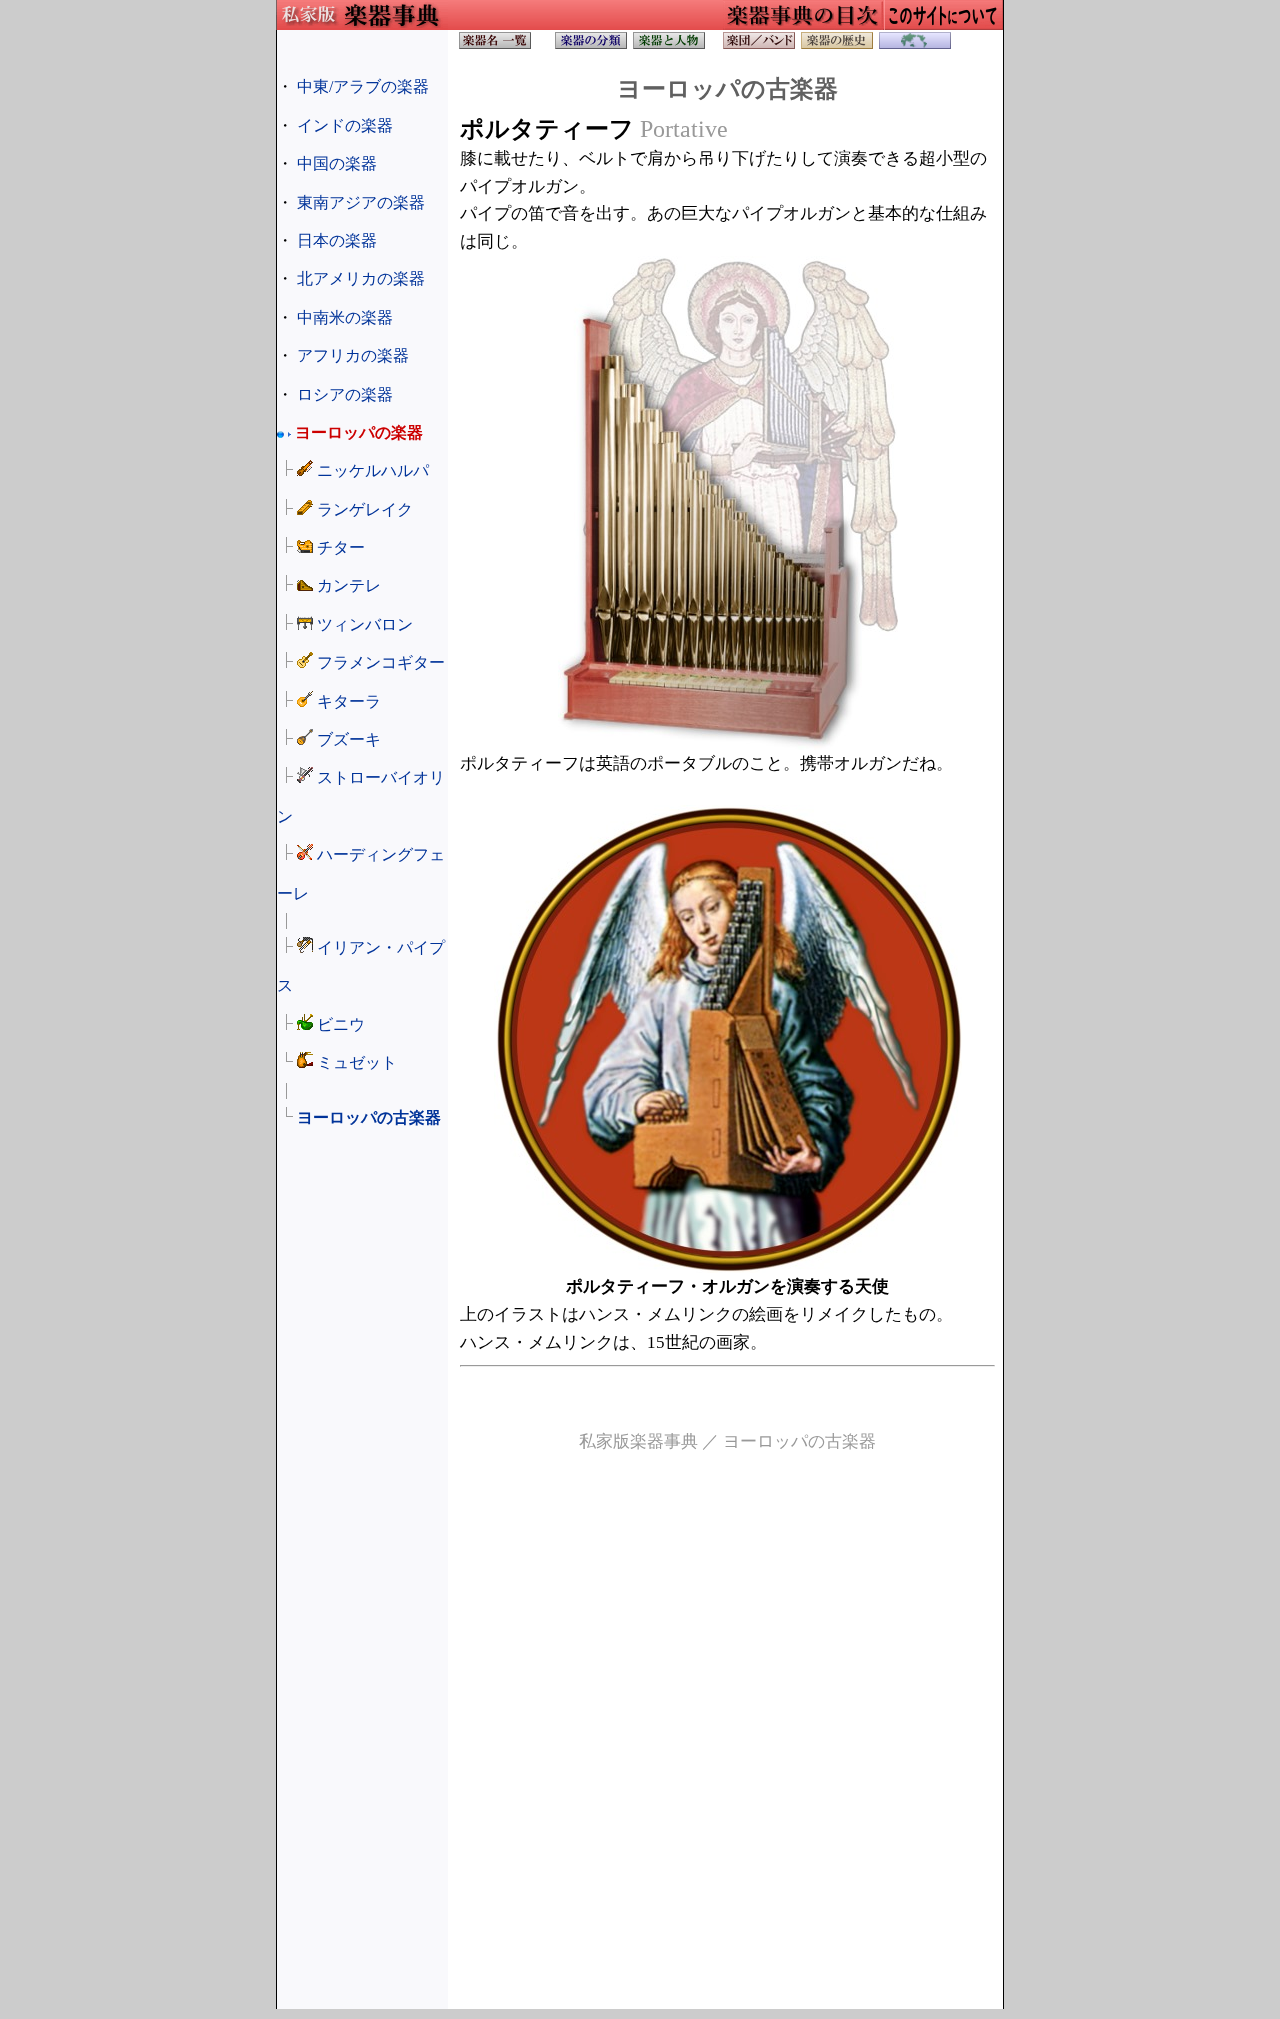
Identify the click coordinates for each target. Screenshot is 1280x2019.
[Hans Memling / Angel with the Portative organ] (728, 1267)
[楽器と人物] (669, 45)
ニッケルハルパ (373, 470)
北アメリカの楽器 (361, 278)
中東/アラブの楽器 (363, 86)
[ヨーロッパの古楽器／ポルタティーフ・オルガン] (728, 744)
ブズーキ (349, 739)
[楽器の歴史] (837, 45)
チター (341, 547)
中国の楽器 (337, 163)
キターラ (349, 701)
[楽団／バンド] (759, 45)
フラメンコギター (381, 662)
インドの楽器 (345, 125)
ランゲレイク (365, 509)
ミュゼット (357, 1062)
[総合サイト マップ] (943, 24)
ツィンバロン (365, 624)
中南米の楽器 (345, 317)
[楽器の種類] (591, 45)
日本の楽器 (337, 240)
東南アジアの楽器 (361, 202)
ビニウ (341, 1024)
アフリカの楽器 (353, 355)
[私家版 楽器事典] (495, 45)
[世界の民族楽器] (915, 45)
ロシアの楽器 (345, 394)
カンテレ (349, 585)
